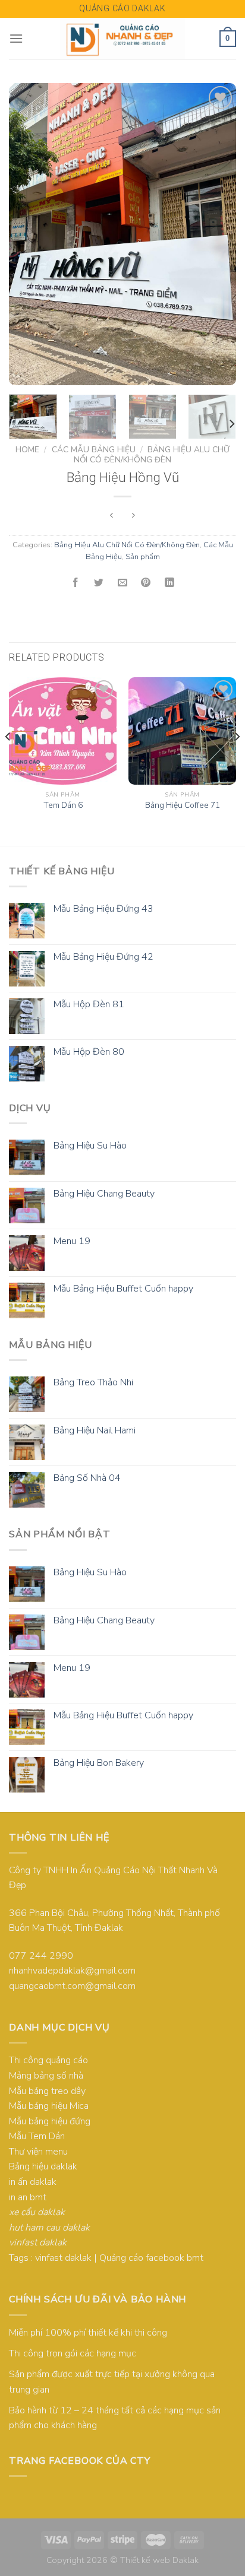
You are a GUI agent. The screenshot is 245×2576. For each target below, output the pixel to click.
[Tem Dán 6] (63, 731)
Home (27, 450)
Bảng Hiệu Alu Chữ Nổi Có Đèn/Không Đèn (152, 454)
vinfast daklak (63, 2258)
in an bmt (28, 2197)
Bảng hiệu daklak (43, 2166)
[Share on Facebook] (76, 583)
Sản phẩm (143, 557)
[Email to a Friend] (122, 583)
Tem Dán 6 (63, 805)
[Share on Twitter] (99, 583)
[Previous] (29, 234)
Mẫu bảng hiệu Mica (49, 2106)
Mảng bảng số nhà (46, 2076)
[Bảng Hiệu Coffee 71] (182, 731)
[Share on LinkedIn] (169, 583)
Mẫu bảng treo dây (47, 2091)
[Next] (216, 234)
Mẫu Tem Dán (37, 2136)
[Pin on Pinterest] (146, 583)
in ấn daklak (33, 2182)
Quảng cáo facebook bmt (151, 2258)
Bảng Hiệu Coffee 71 (183, 805)
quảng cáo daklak (122, 8)
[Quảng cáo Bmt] (123, 39)
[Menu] (16, 38)
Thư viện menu (38, 2152)
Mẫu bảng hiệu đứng (50, 2121)
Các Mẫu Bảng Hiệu (94, 450)
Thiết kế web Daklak (159, 2560)
